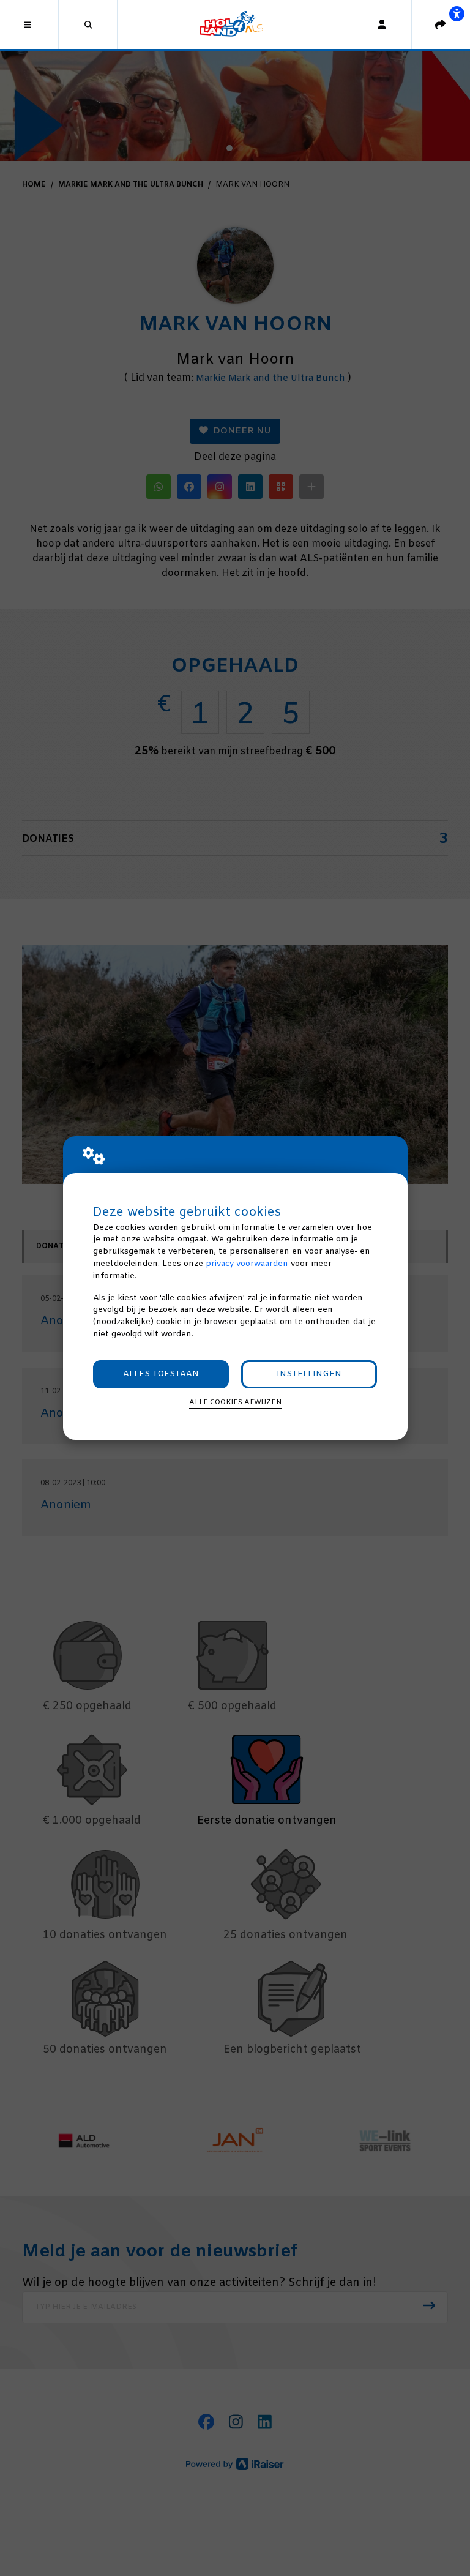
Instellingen (309, 1374)
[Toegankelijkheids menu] (457, 13)
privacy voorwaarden (247, 1264)
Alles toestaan (161, 1374)
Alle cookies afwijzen (235, 1402)
